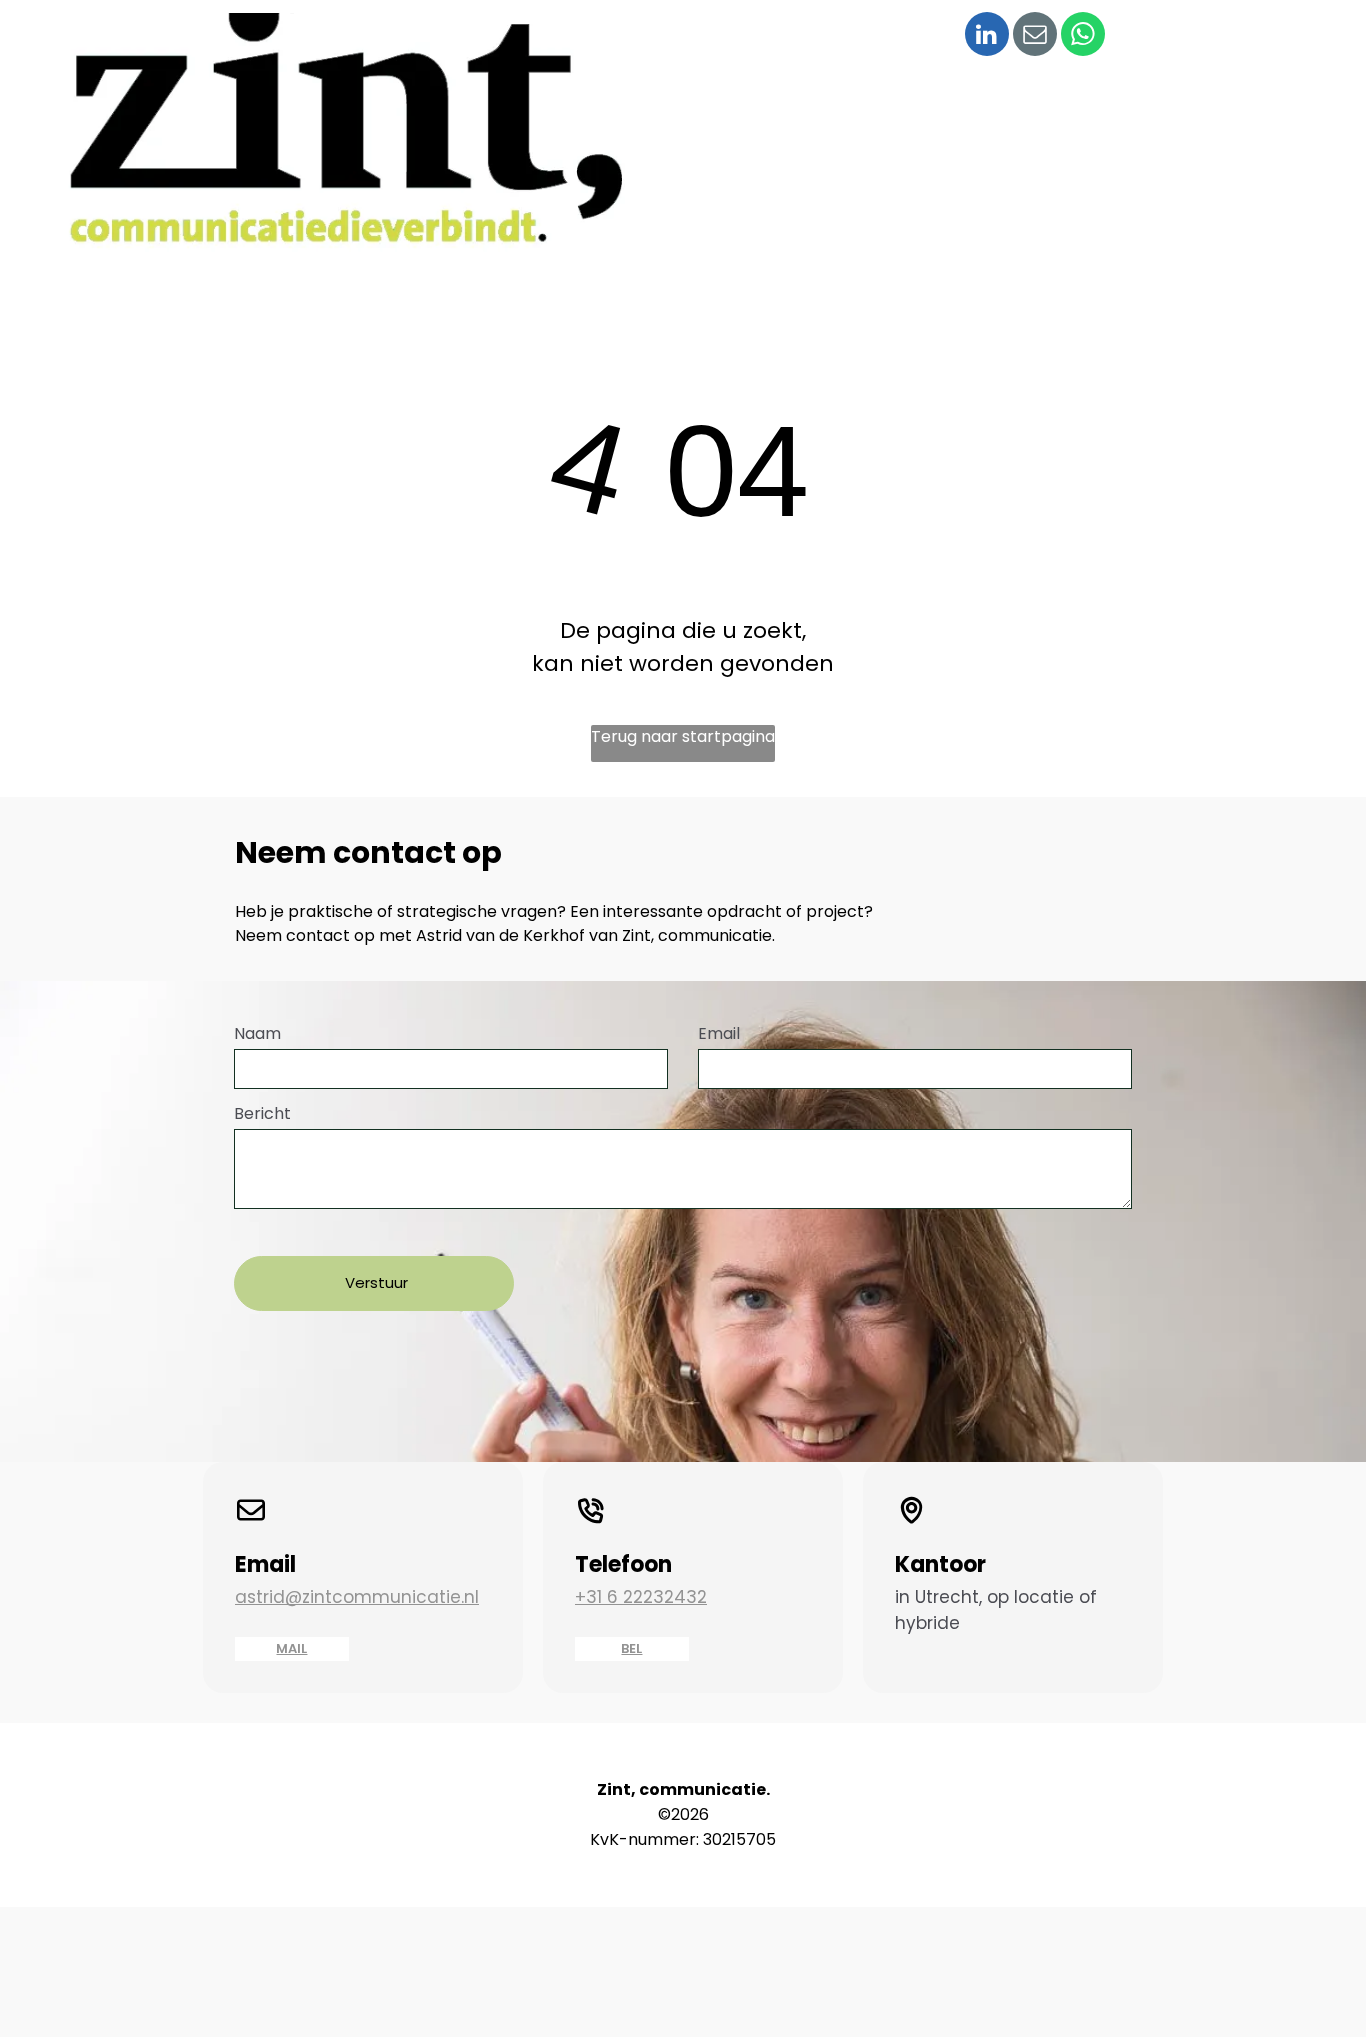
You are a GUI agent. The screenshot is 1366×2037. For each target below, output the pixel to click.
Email (719, 1033)
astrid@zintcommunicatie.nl (357, 1597)
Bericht (262, 1113)
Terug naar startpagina (683, 736)
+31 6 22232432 (641, 1597)
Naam (257, 1033)
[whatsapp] (1083, 36)
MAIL (291, 1648)
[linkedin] (987, 36)
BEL (631, 1648)
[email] (1035, 36)
